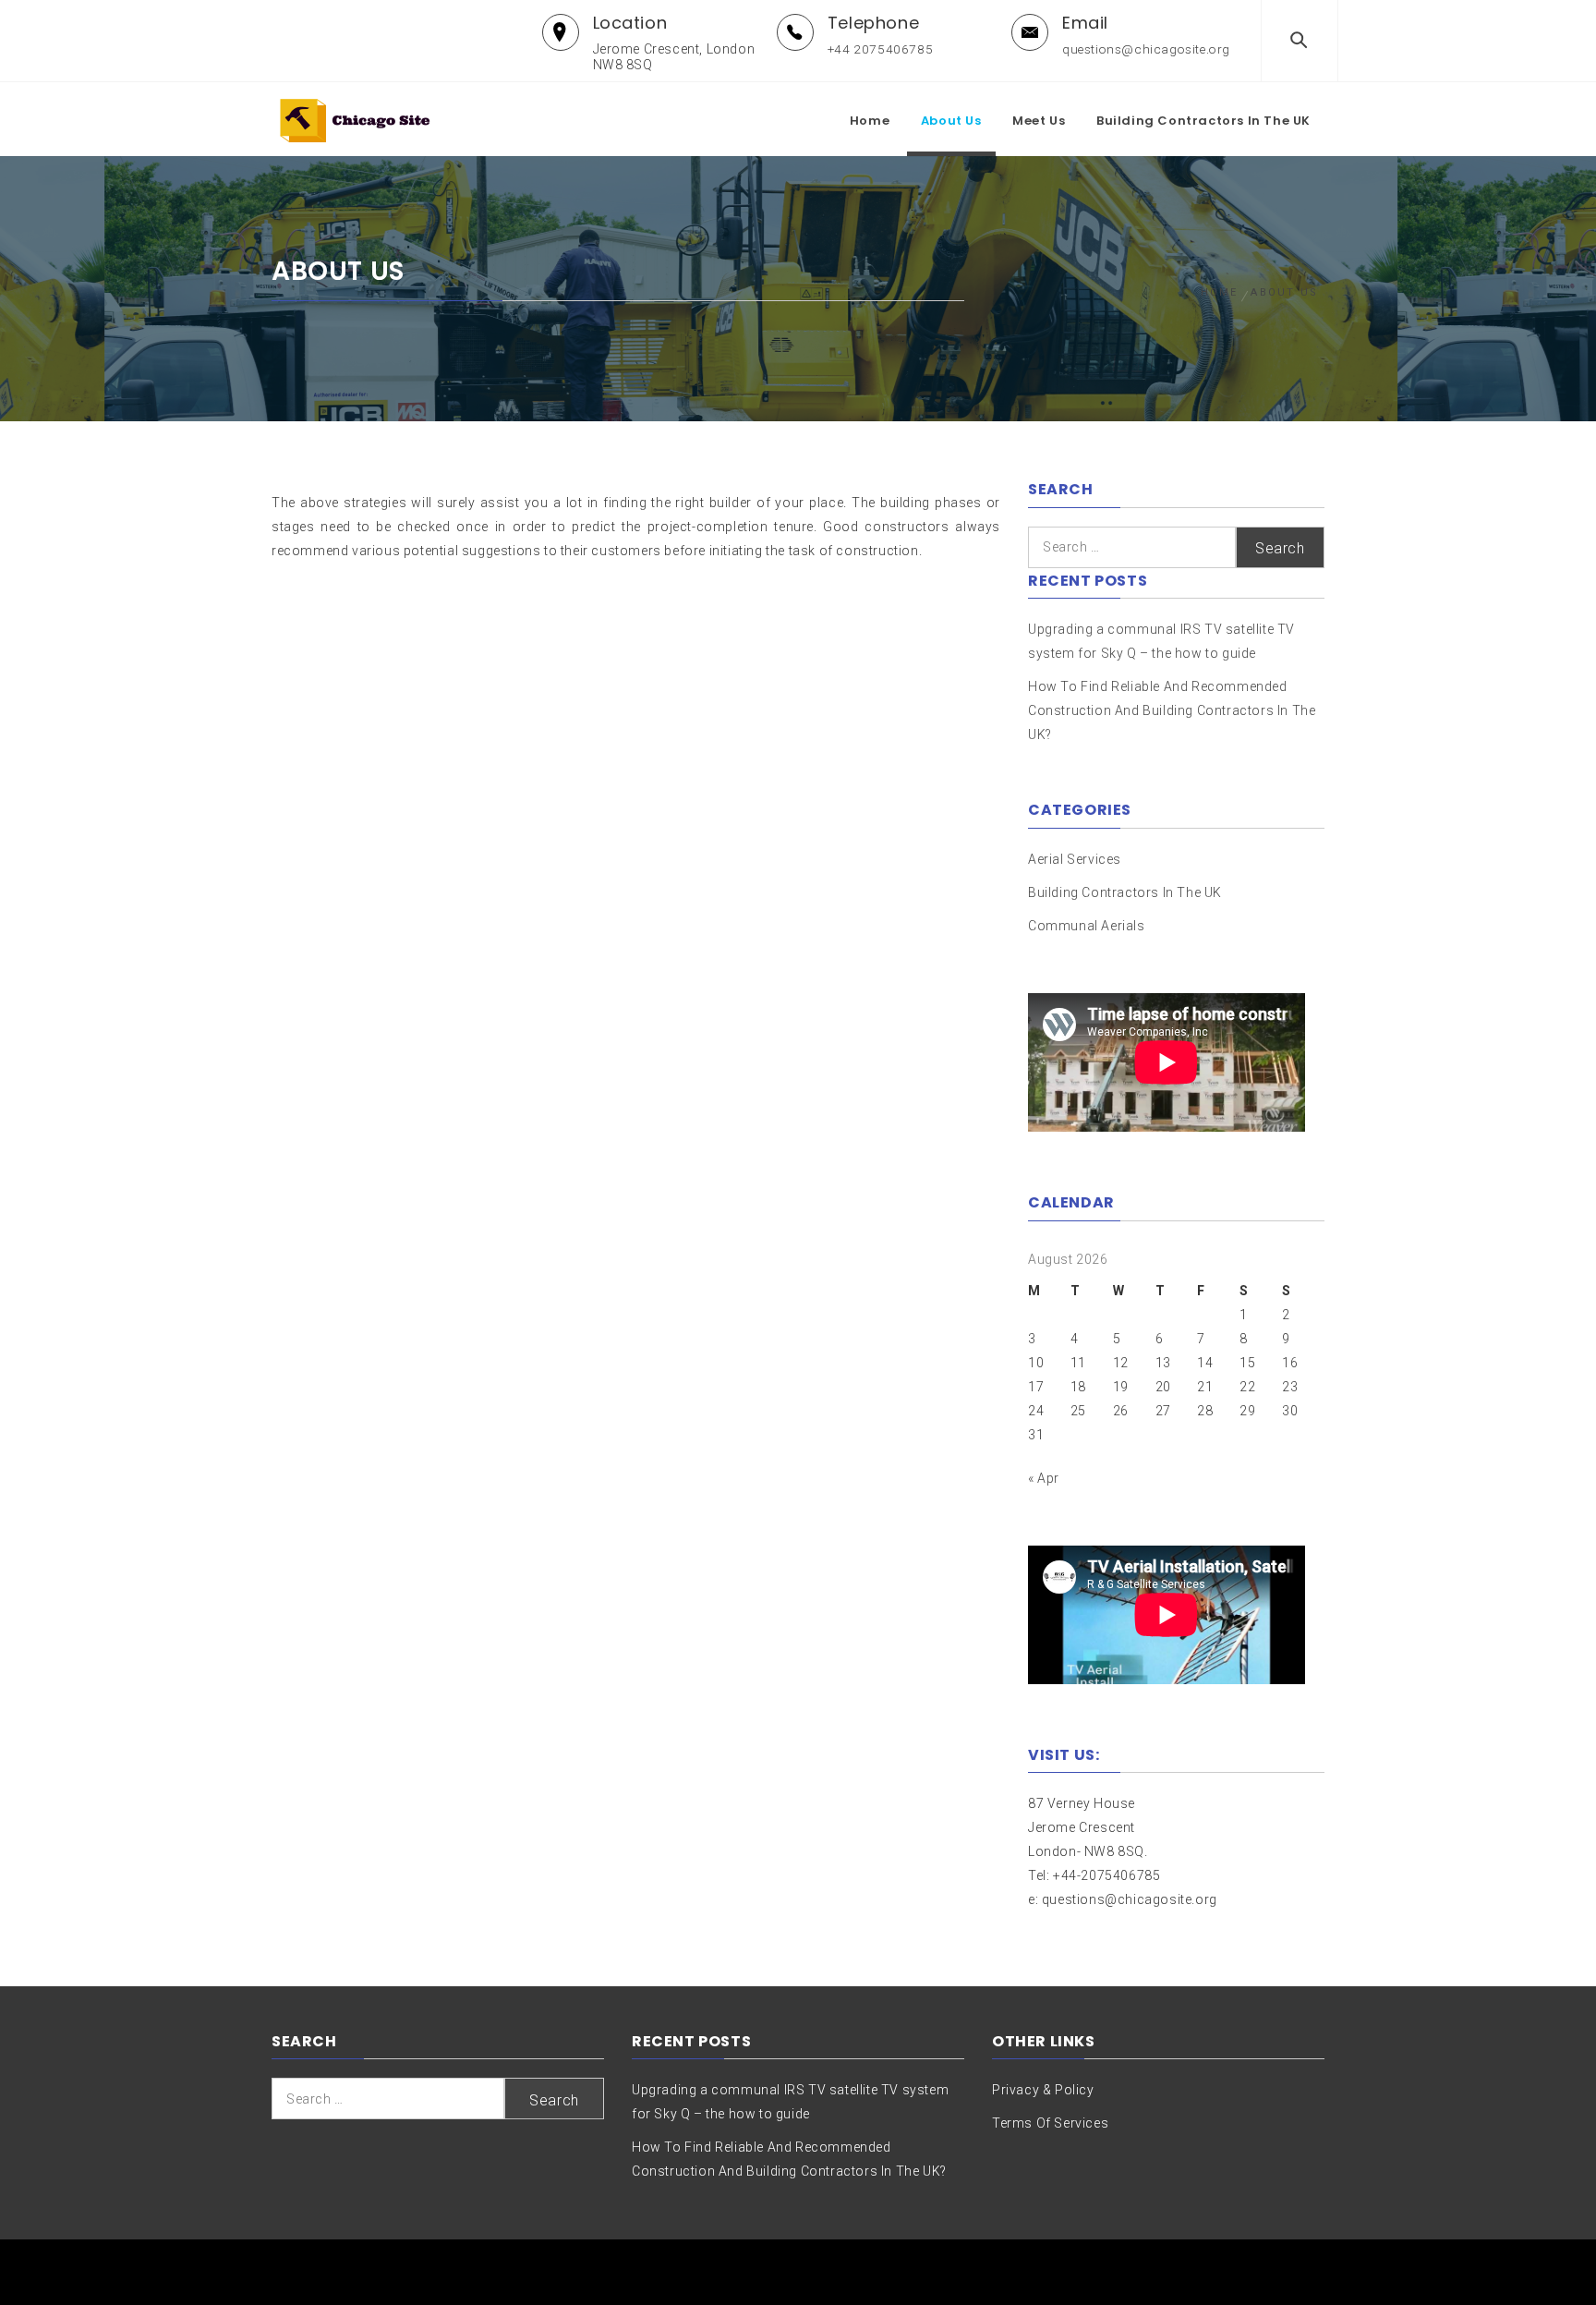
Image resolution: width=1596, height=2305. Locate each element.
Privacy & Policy (1043, 2090)
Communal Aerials (1087, 926)
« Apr (1044, 1478)
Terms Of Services (1050, 2123)
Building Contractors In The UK (1203, 121)
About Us (951, 121)
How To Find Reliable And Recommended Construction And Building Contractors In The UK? (1172, 710)
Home (870, 121)
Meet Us (1039, 121)
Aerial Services (1075, 859)
